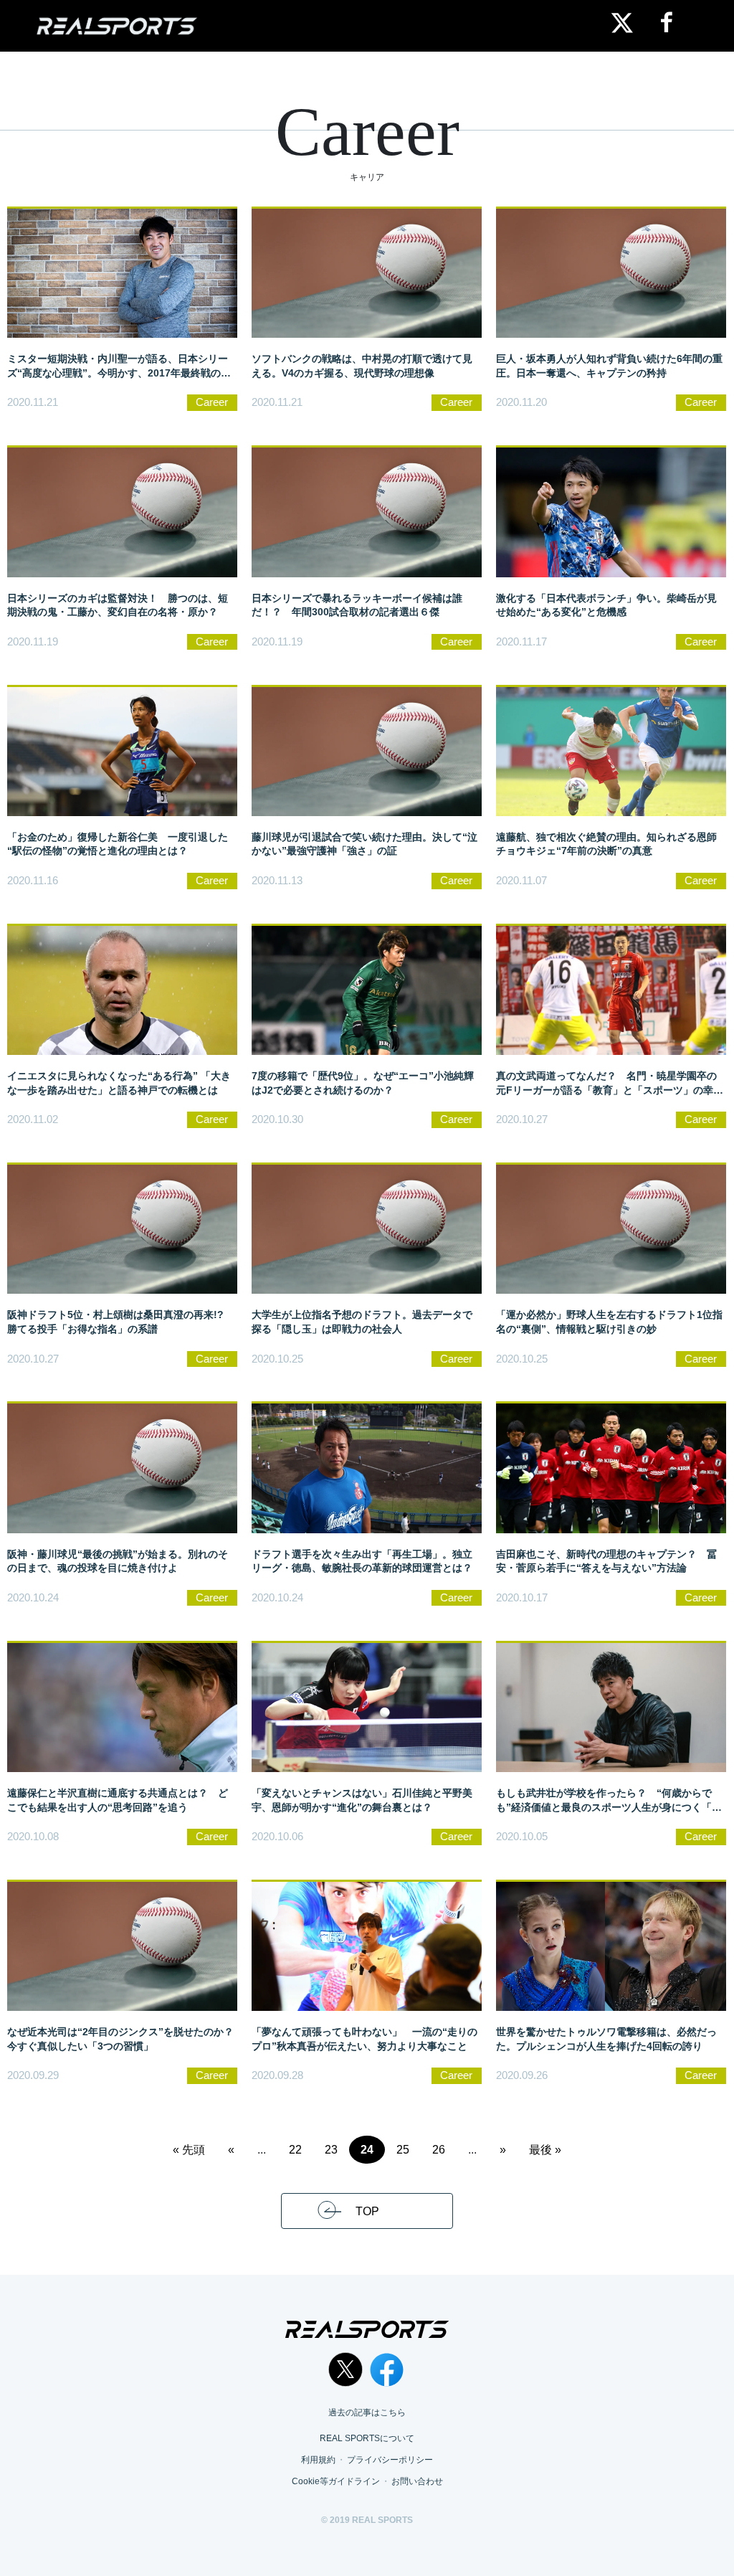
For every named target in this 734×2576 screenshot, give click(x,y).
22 (295, 2150)
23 (331, 2150)
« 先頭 (189, 2150)
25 (403, 2150)
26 (439, 2150)
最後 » (545, 2150)
